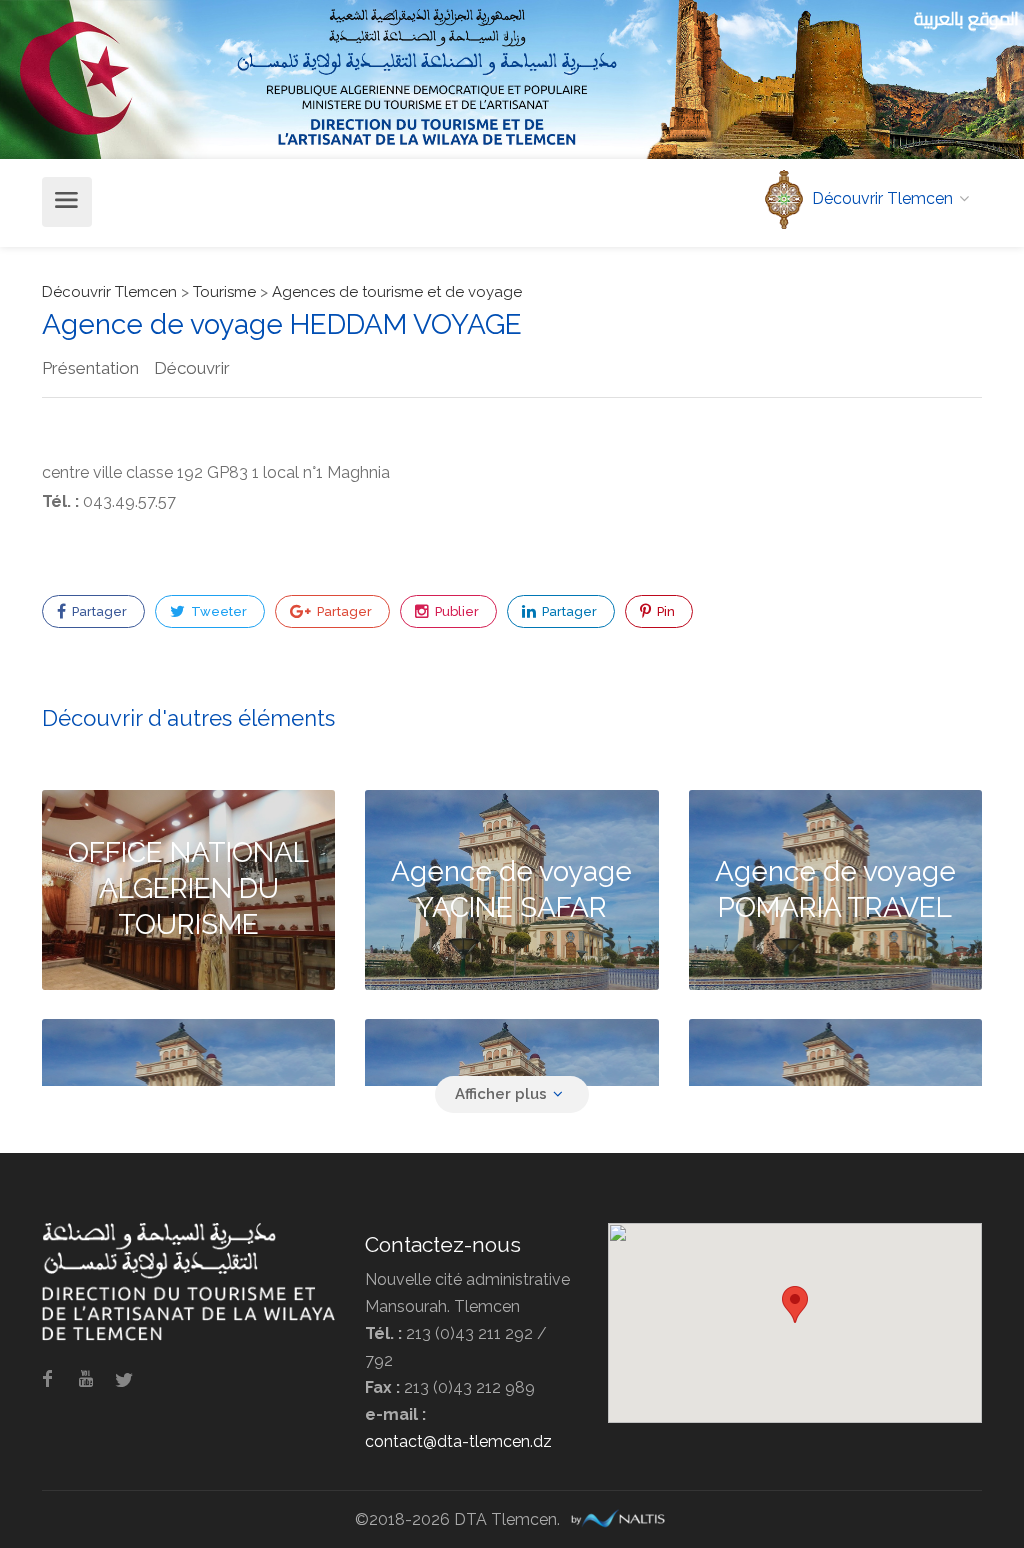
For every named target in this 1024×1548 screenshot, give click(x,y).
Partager (98, 611)
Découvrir (192, 368)
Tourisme (224, 292)
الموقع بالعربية (966, 18)
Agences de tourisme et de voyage (397, 292)
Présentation (90, 368)
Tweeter (217, 611)
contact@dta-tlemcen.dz (458, 1441)
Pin (664, 611)
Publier (455, 611)
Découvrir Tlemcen (109, 292)
